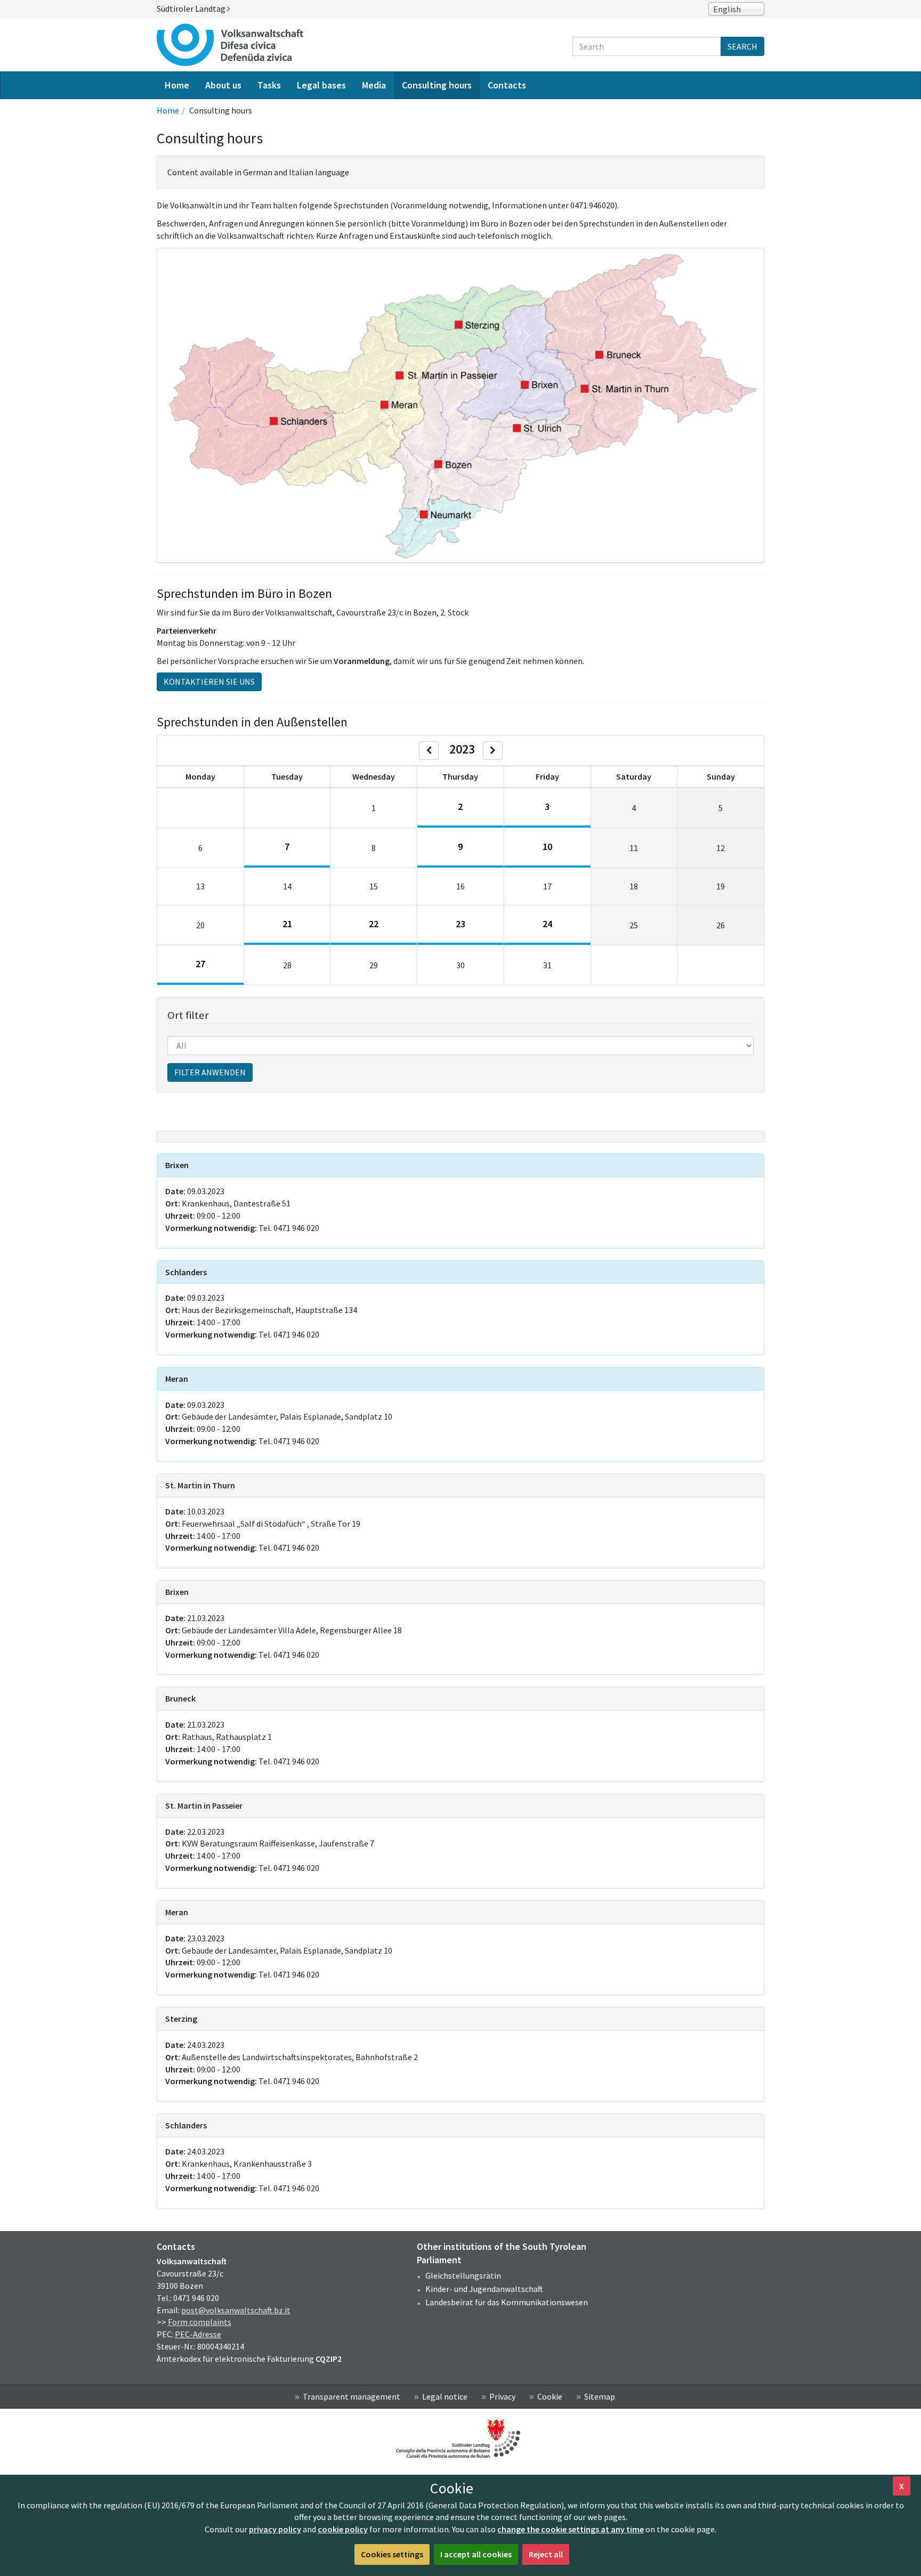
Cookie (550, 2396)
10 (547, 846)
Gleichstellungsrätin (463, 2275)
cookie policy (343, 2529)
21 (287, 924)
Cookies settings (392, 2554)
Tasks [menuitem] (269, 85)
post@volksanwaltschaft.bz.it (236, 2310)
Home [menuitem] (177, 85)
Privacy (502, 2396)
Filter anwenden (210, 1072)
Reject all (546, 2554)
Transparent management (352, 2396)
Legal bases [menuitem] (321, 85)
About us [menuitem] (223, 85)
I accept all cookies (476, 2554)
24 (547, 924)
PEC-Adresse (198, 2334)
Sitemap (600, 2396)
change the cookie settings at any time (571, 2529)
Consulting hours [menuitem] (437, 85)
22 (374, 924)
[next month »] (493, 751)
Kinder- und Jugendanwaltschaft (484, 2289)
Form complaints (200, 2322)
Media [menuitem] (374, 85)
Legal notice (445, 2396)
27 (200, 964)
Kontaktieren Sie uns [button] (209, 682)
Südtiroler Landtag (192, 9)
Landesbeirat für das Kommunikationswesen (507, 2302)
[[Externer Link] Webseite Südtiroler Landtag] (461, 2439)
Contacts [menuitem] (507, 85)
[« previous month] (429, 751)
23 (461, 924)
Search (742, 46)
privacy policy (275, 2529)
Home (168, 110)
